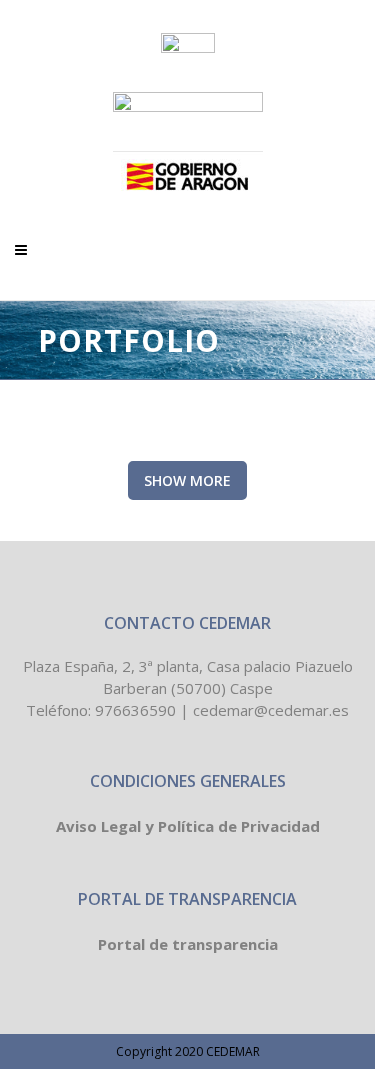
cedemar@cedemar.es (271, 710)
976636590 (135, 710)
